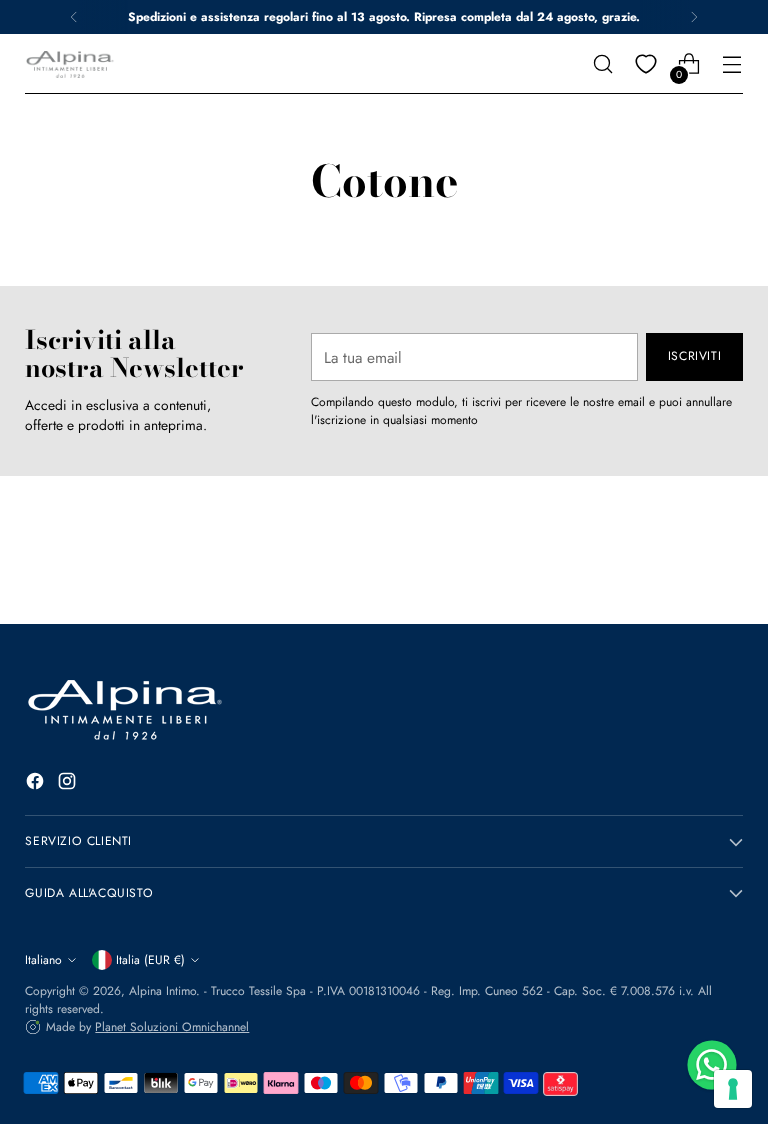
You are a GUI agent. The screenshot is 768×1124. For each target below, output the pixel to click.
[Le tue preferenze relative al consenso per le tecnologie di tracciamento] (733, 1089)
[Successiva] (694, 17)
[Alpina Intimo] (70, 64)
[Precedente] (74, 17)
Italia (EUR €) (150, 960)
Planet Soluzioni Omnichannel (172, 1027)
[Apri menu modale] (732, 64)
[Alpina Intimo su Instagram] (69, 784)
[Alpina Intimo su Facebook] (37, 784)
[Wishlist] (646, 64)
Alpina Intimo (162, 991)
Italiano (43, 960)
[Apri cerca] (603, 64)
